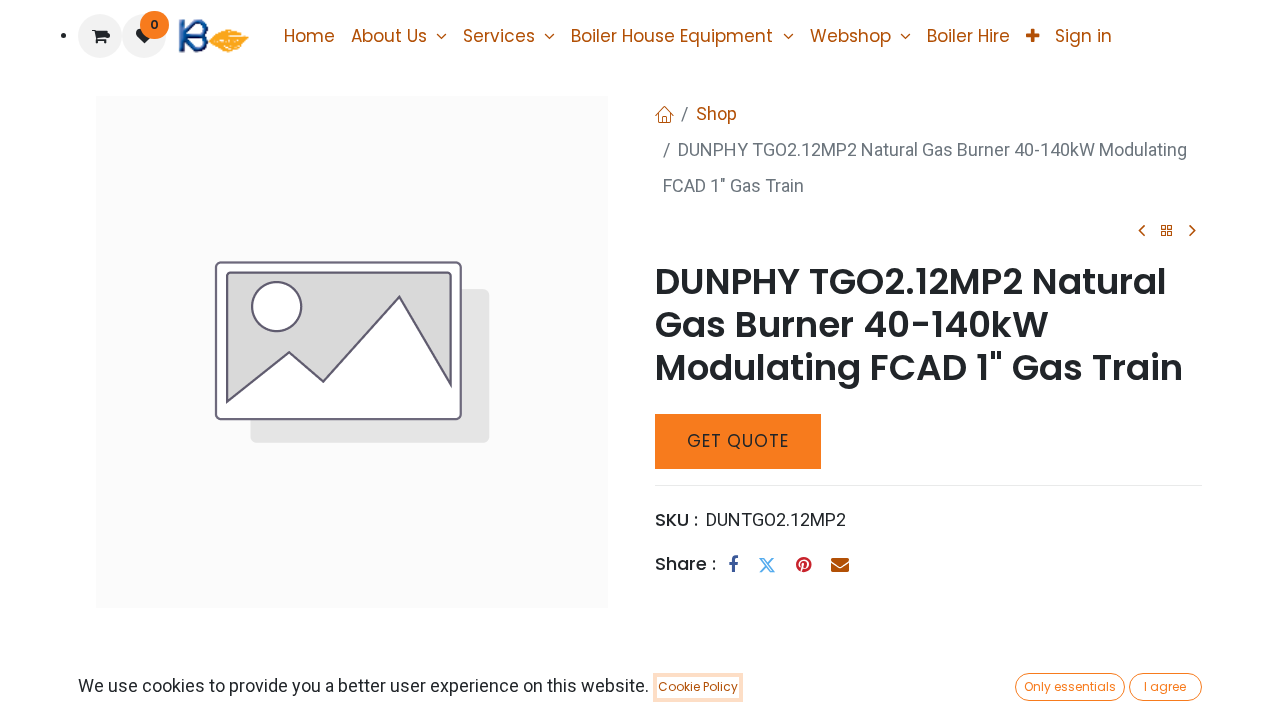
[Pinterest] (803, 565)
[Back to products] (1167, 231)
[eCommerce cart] (100, 36)
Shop (716, 113)
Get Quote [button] (738, 441)
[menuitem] (309, 36)
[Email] (840, 565)
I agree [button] (1165, 686)
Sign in (1083, 36)
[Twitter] (767, 565)
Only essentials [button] (1070, 686)
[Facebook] (733, 565)
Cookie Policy (698, 686)
